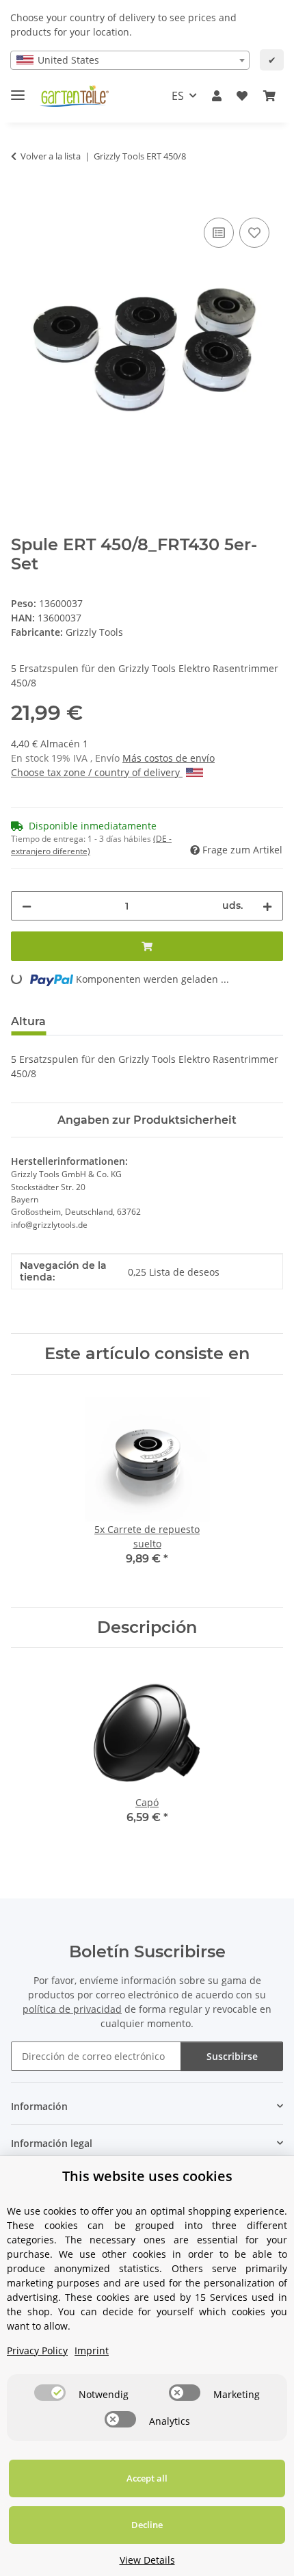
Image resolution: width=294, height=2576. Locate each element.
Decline (147, 2525)
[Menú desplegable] (18, 89)
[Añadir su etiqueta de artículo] (254, 233)
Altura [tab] (28, 1021)
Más (133, 758)
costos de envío (179, 758)
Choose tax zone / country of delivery (97, 772)
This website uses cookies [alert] (147, 2176)
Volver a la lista (51, 156)
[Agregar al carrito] (22, 199)
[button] (217, 96)
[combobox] (130, 60)
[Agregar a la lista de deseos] (219, 233)
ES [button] (178, 96)
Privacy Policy (37, 2350)
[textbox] (130, 60)
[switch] (50, 2393)
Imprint (92, 2350)
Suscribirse (232, 2056)
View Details (147, 2560)
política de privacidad (72, 2009)
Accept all (147, 2478)
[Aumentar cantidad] (267, 906)
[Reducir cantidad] (27, 906)
